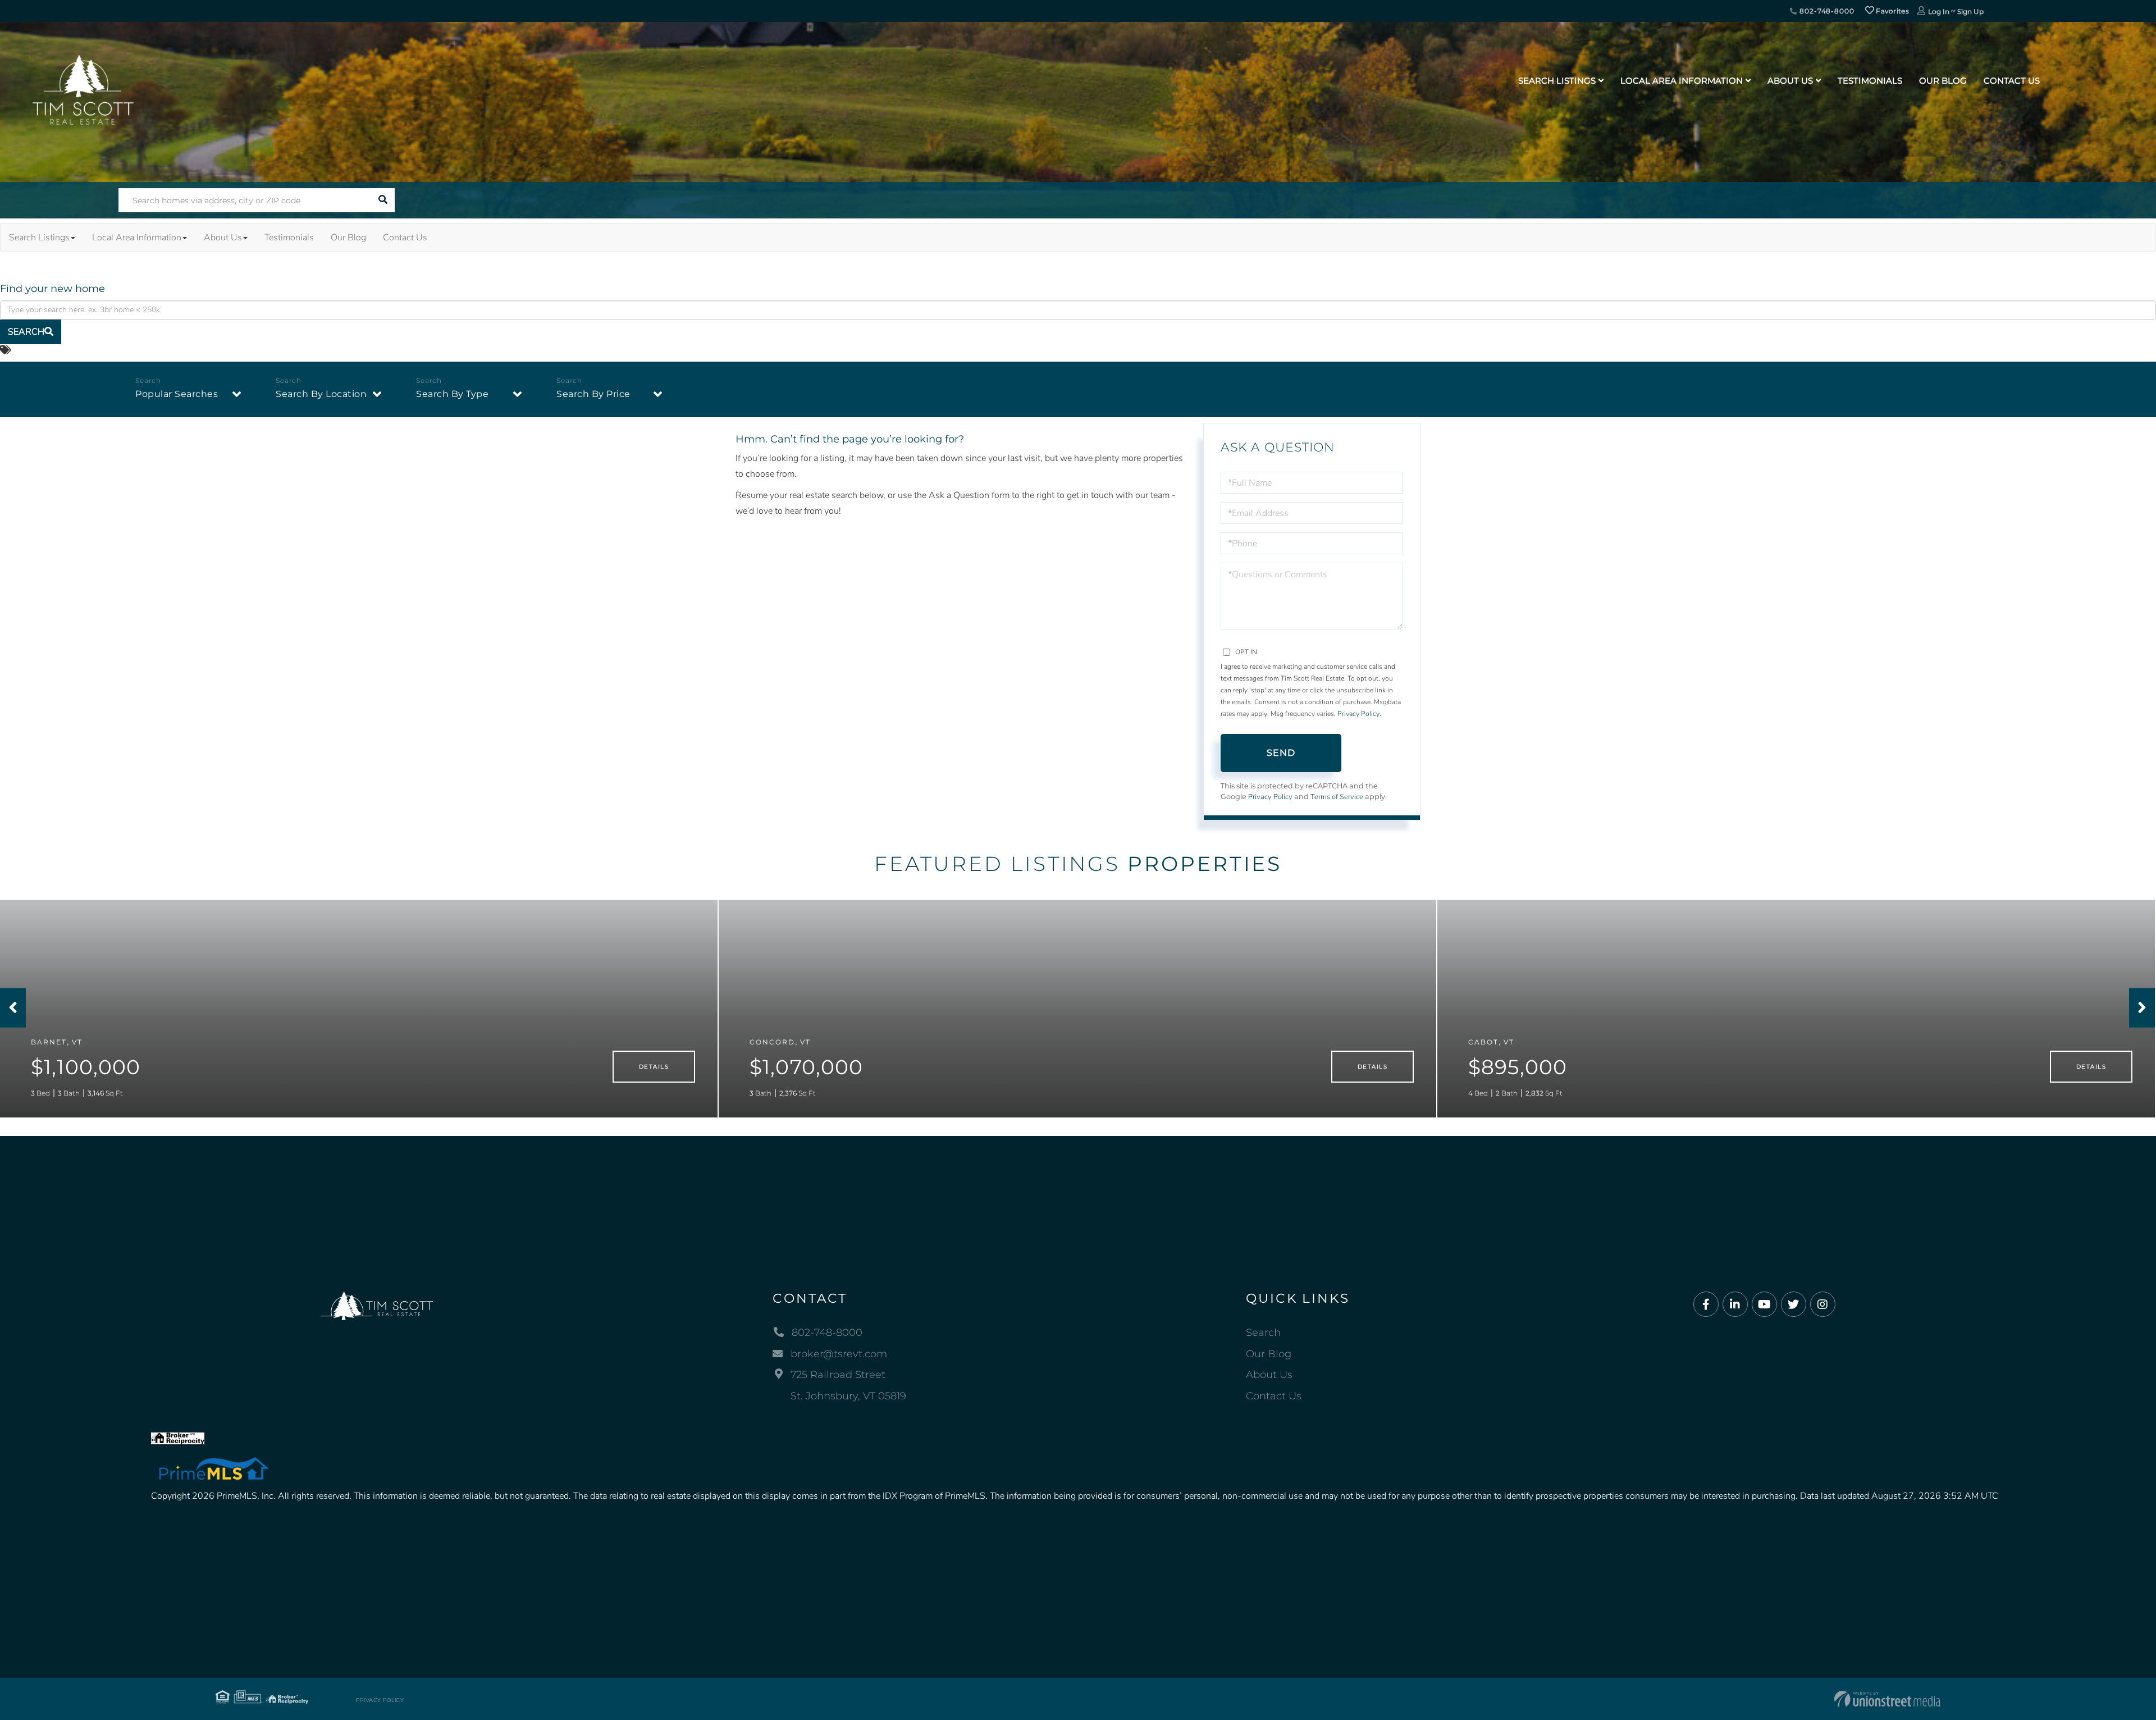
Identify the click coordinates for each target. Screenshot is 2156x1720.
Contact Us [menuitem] (2012, 81)
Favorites (1892, 11)
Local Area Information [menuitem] (1682, 81)
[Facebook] (1706, 1305)
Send (1281, 753)
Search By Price (593, 394)
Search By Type (452, 394)
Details (654, 1067)
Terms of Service (1337, 797)
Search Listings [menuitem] (1557, 81)
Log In (1939, 12)
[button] (383, 200)
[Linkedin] (1735, 1305)
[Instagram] (1823, 1305)
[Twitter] (1794, 1305)
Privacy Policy (1358, 714)
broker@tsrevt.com (839, 1354)
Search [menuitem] (1263, 1333)
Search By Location (321, 394)
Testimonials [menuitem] (1870, 81)
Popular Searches (177, 394)
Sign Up (1970, 12)
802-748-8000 (1826, 11)
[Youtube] (1764, 1305)
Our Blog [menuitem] (1943, 81)
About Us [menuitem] (1790, 81)
